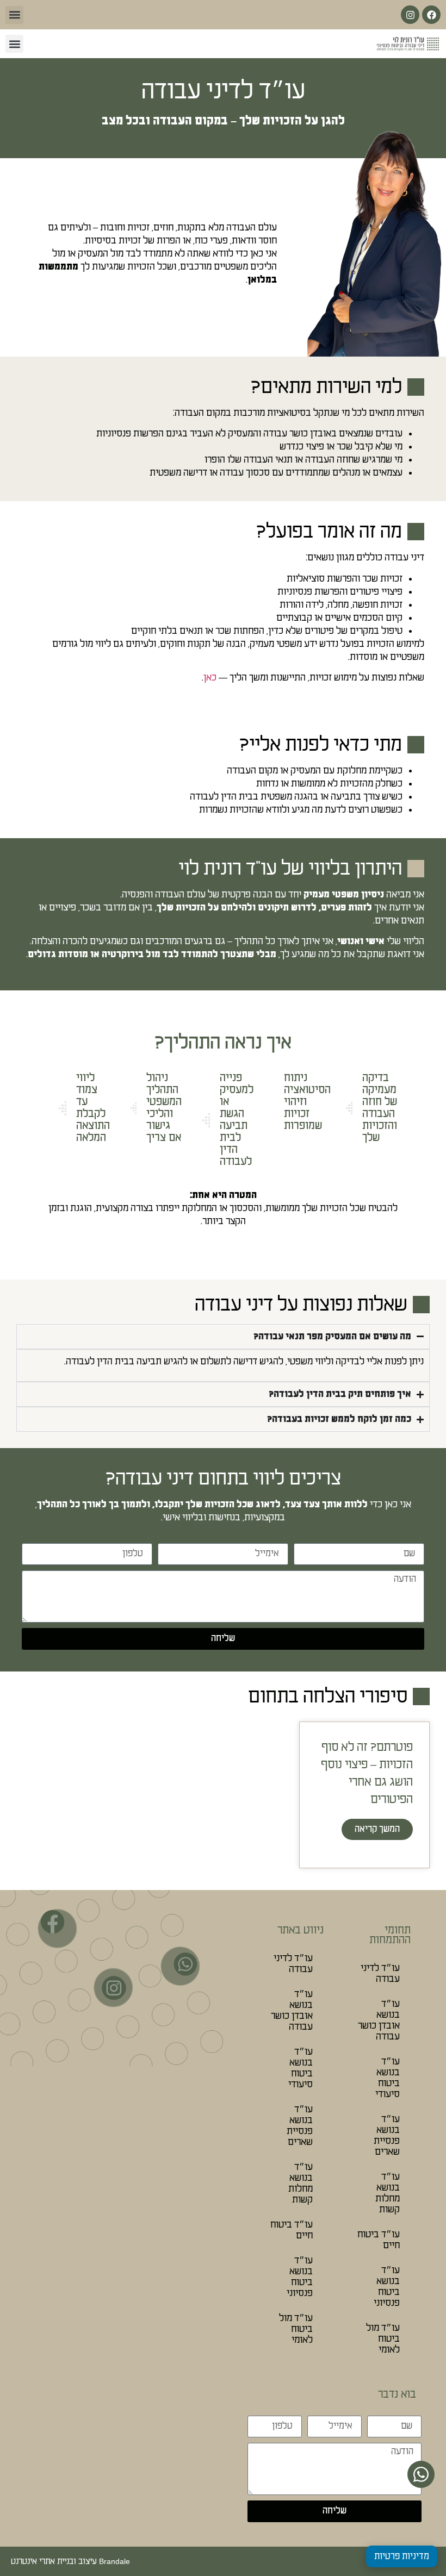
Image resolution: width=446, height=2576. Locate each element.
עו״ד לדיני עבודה (380, 1973)
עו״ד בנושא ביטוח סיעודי (388, 2078)
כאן (210, 678)
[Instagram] (410, 15)
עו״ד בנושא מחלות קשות (388, 2193)
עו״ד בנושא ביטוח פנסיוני (387, 2287)
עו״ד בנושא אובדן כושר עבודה (379, 2020)
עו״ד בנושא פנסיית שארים (387, 2135)
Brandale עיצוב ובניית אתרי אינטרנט (70, 2561)
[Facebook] (431, 15)
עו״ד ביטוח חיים (379, 2240)
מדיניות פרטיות (402, 2556)
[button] (14, 15)
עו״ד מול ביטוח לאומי (383, 2339)
